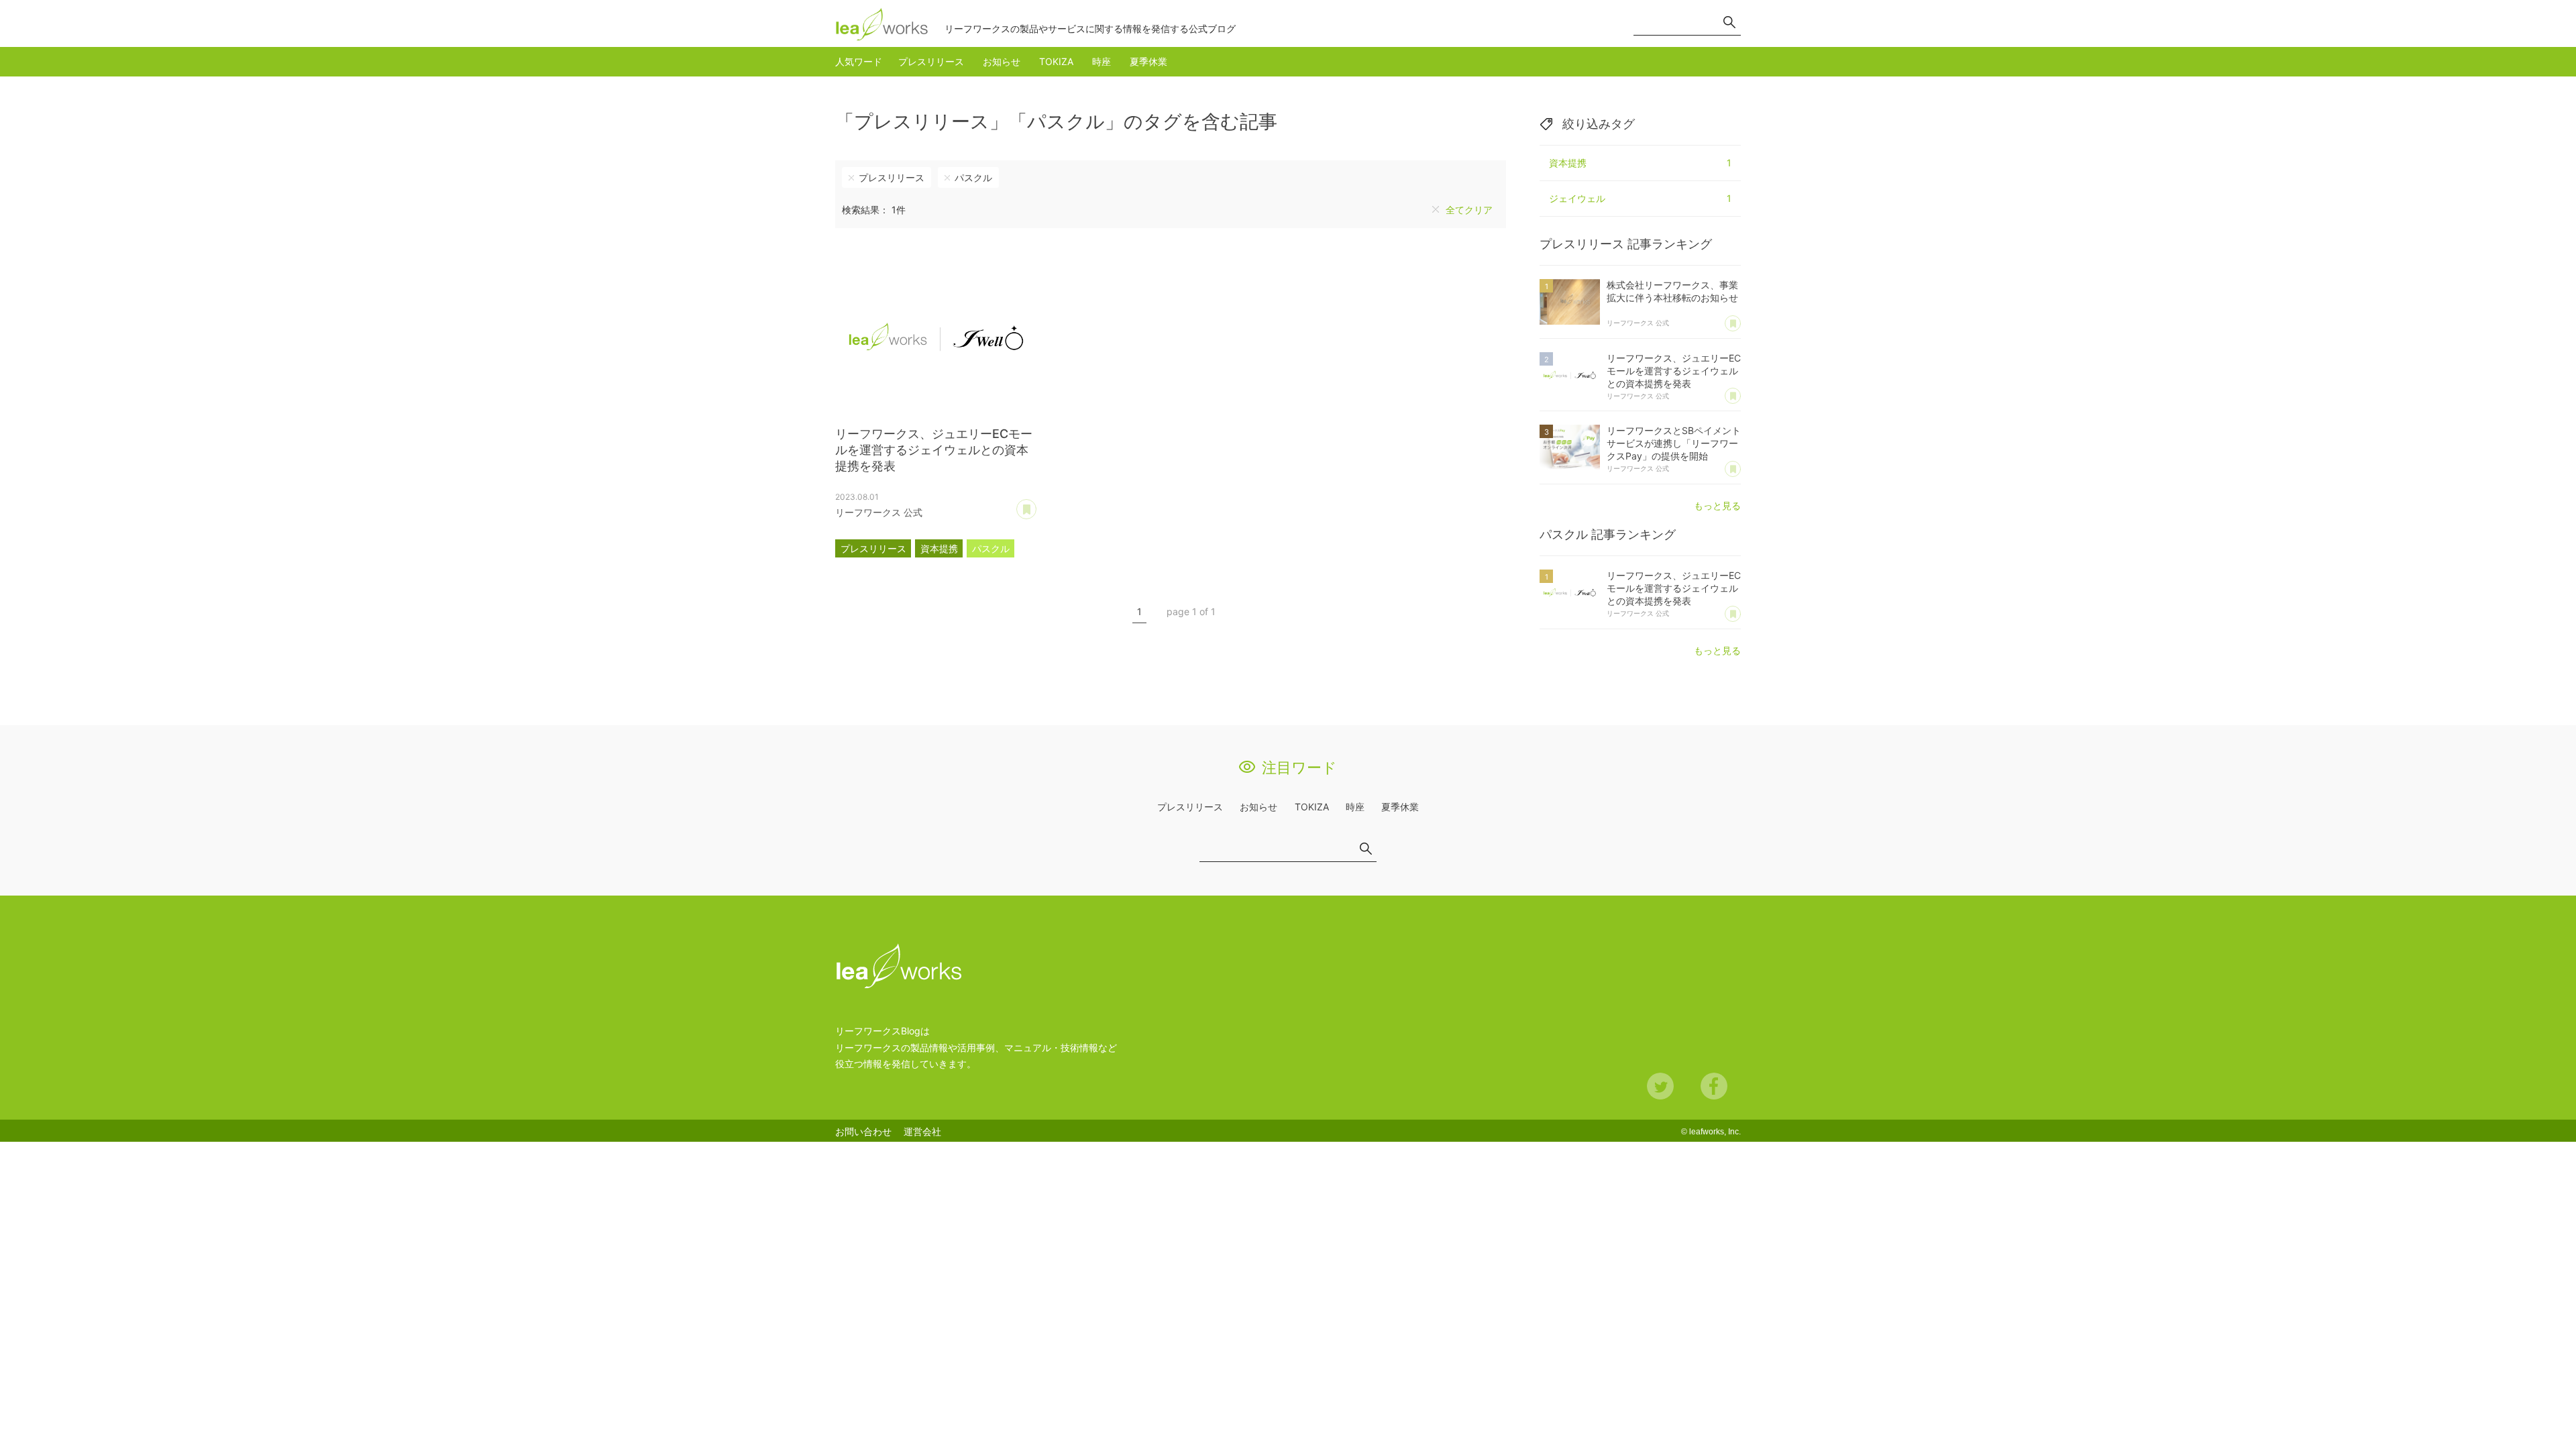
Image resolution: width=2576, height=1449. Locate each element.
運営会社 (922, 1131)
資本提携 (939, 548)
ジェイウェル (1640, 198)
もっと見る (1717, 505)
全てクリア (1469, 210)
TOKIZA (1056, 61)
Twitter (1660, 1086)
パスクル (973, 177)
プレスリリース (931, 61)
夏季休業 (1148, 61)
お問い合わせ (863, 1131)
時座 (1102, 61)
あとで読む (1036, 504)
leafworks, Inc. (1715, 1132)
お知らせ (1002, 61)
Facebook (1714, 1086)
